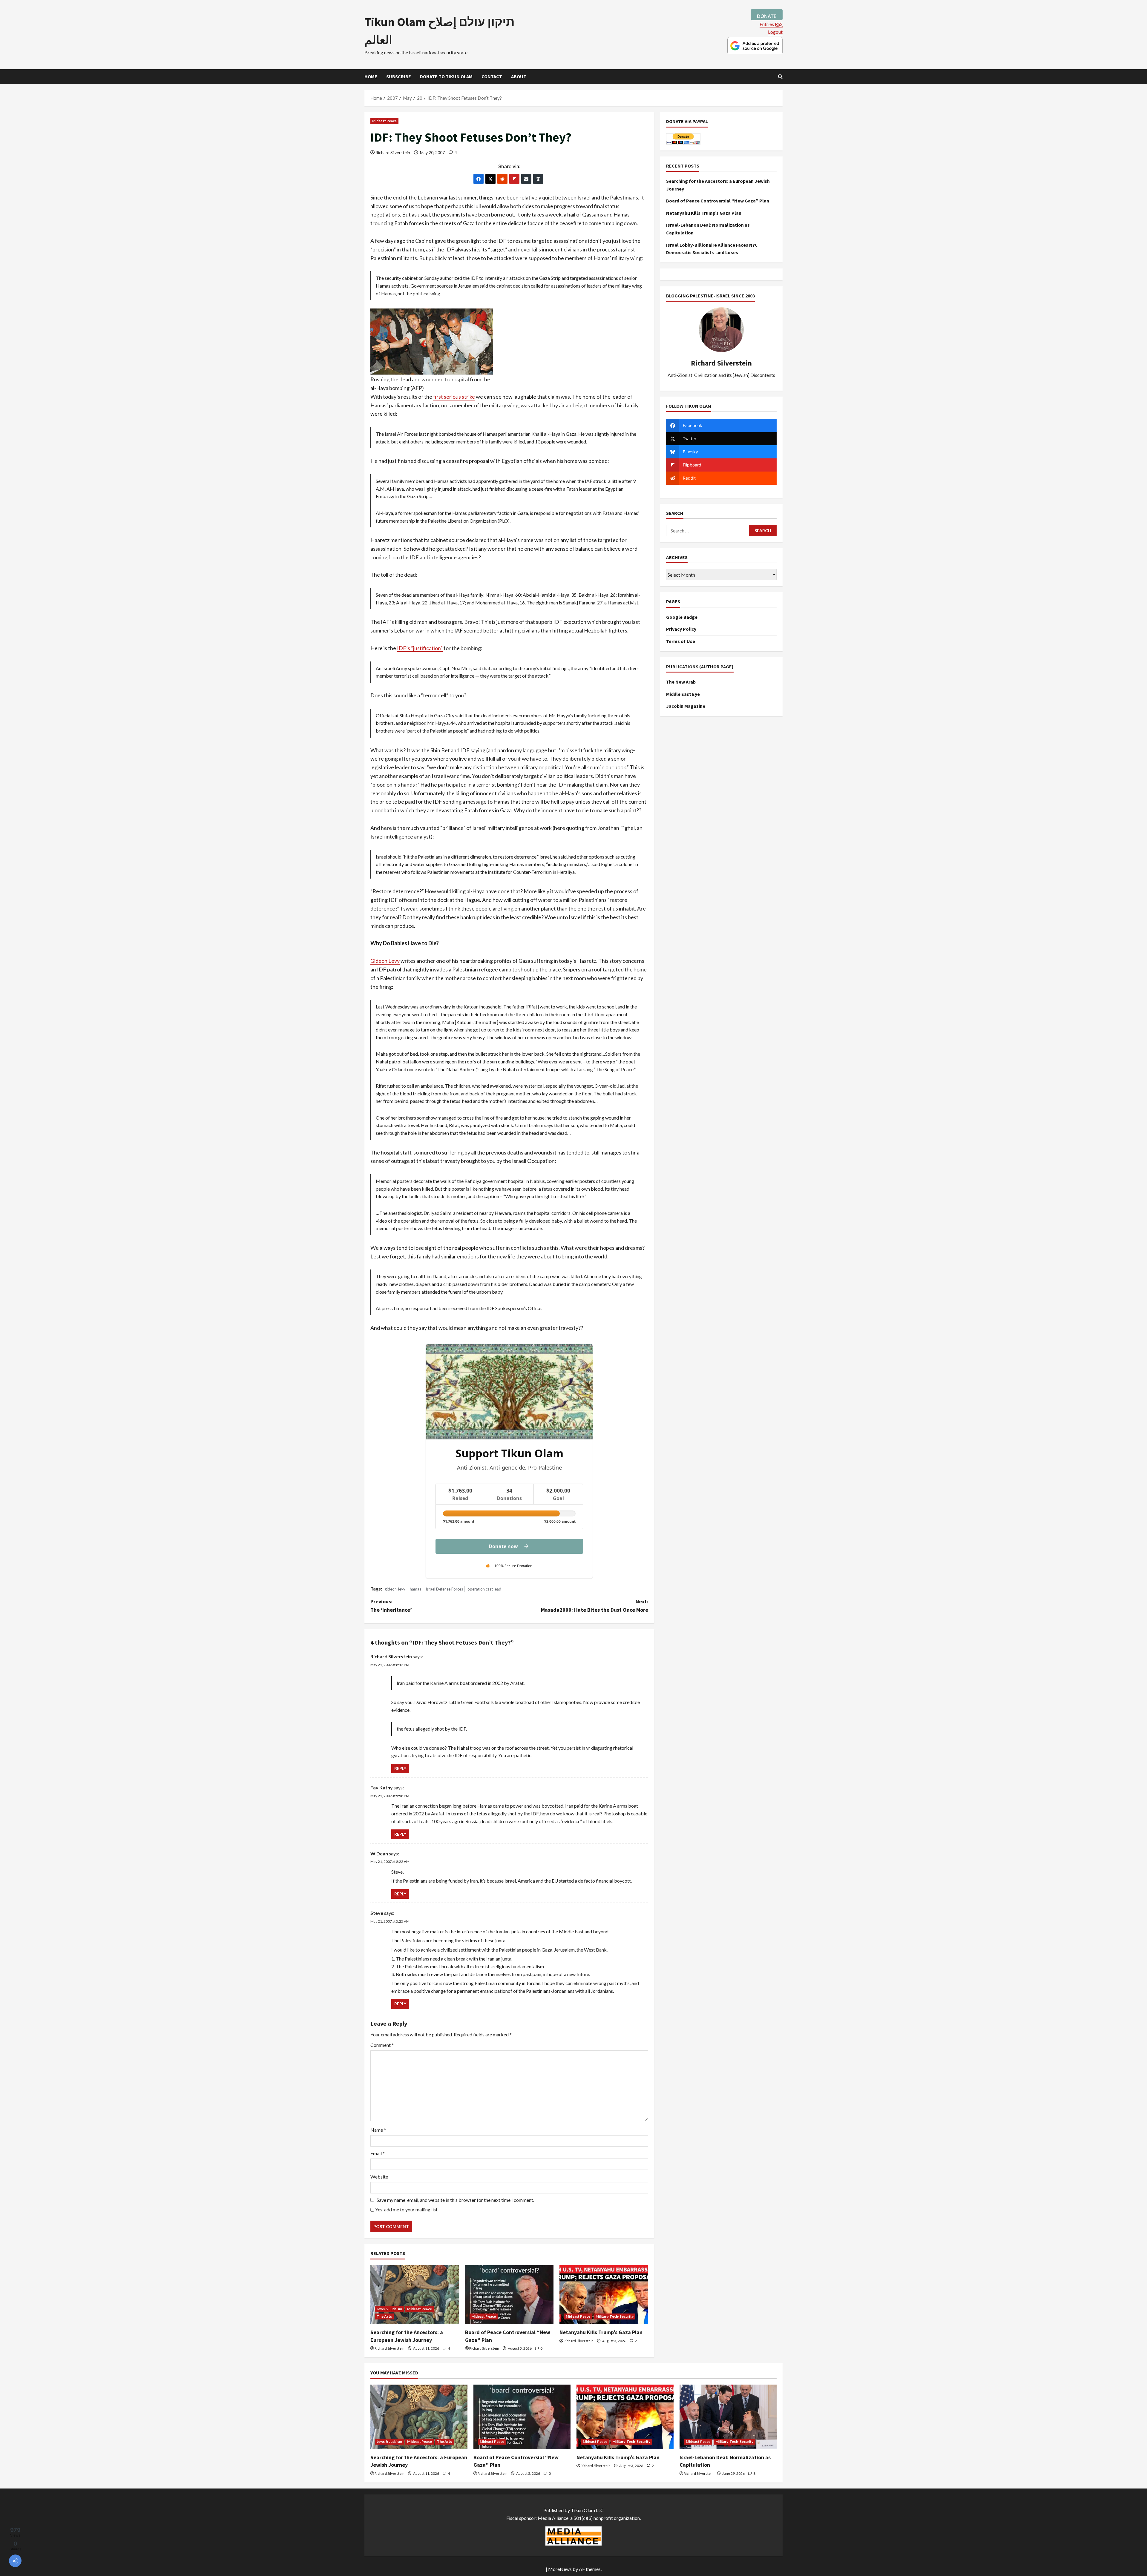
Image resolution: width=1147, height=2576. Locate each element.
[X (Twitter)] (490, 179)
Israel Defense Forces (444, 1589)
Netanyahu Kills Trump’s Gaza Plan (601, 2332)
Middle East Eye (683, 694)
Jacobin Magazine (686, 706)
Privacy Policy (681, 629)
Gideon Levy (385, 961)
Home (371, 76)
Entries (771, 24)
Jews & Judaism (389, 2309)
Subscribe (399, 76)
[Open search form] (780, 77)
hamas (415, 1589)
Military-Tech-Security (615, 2316)
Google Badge (682, 617)
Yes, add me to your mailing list (406, 2209)
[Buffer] (538, 179)
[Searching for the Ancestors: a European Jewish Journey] (415, 2295)
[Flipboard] (514, 179)
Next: (595, 1606)
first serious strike (454, 397)
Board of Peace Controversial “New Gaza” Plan (718, 201)
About (519, 76)
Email (378, 2153)
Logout (775, 32)
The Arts (384, 2316)
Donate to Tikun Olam (446, 76)
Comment (382, 2045)
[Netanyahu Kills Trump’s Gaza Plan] (604, 2295)
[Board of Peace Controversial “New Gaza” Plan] (509, 2295)
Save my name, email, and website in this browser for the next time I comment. (455, 2200)
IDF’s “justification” (420, 648)
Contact (492, 76)
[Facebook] (479, 179)
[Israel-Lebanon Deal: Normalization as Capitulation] (728, 2417)
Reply (400, 1768)
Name (378, 2130)
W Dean (379, 1853)
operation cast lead (484, 1589)
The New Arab (681, 682)
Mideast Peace (384, 121)
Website (379, 2177)
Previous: (391, 1606)
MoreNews (560, 2569)
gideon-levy (395, 1589)
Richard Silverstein (393, 152)
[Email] (526, 179)
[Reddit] (502, 179)
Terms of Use (681, 641)
